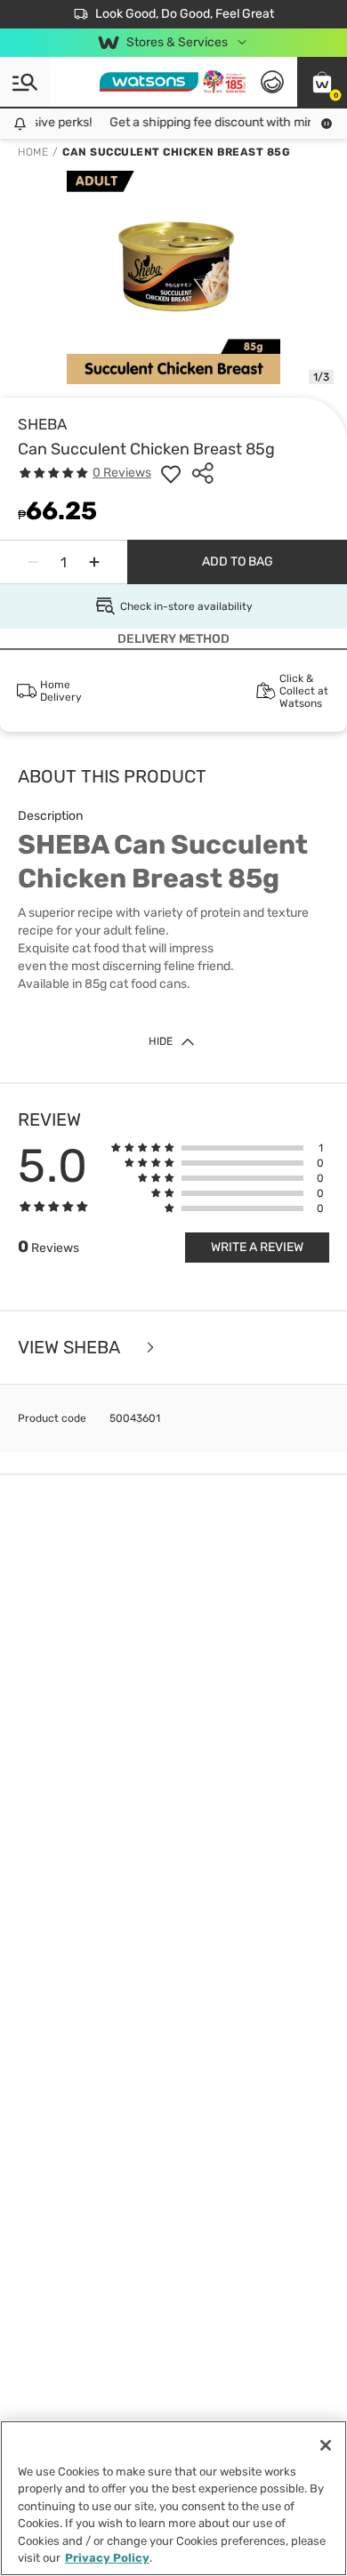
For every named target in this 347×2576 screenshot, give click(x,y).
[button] (322, 82)
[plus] (94, 562)
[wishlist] (171, 473)
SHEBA (42, 424)
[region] (173, 2498)
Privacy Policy (107, 2558)
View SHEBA (71, 1348)
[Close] (326, 2445)
